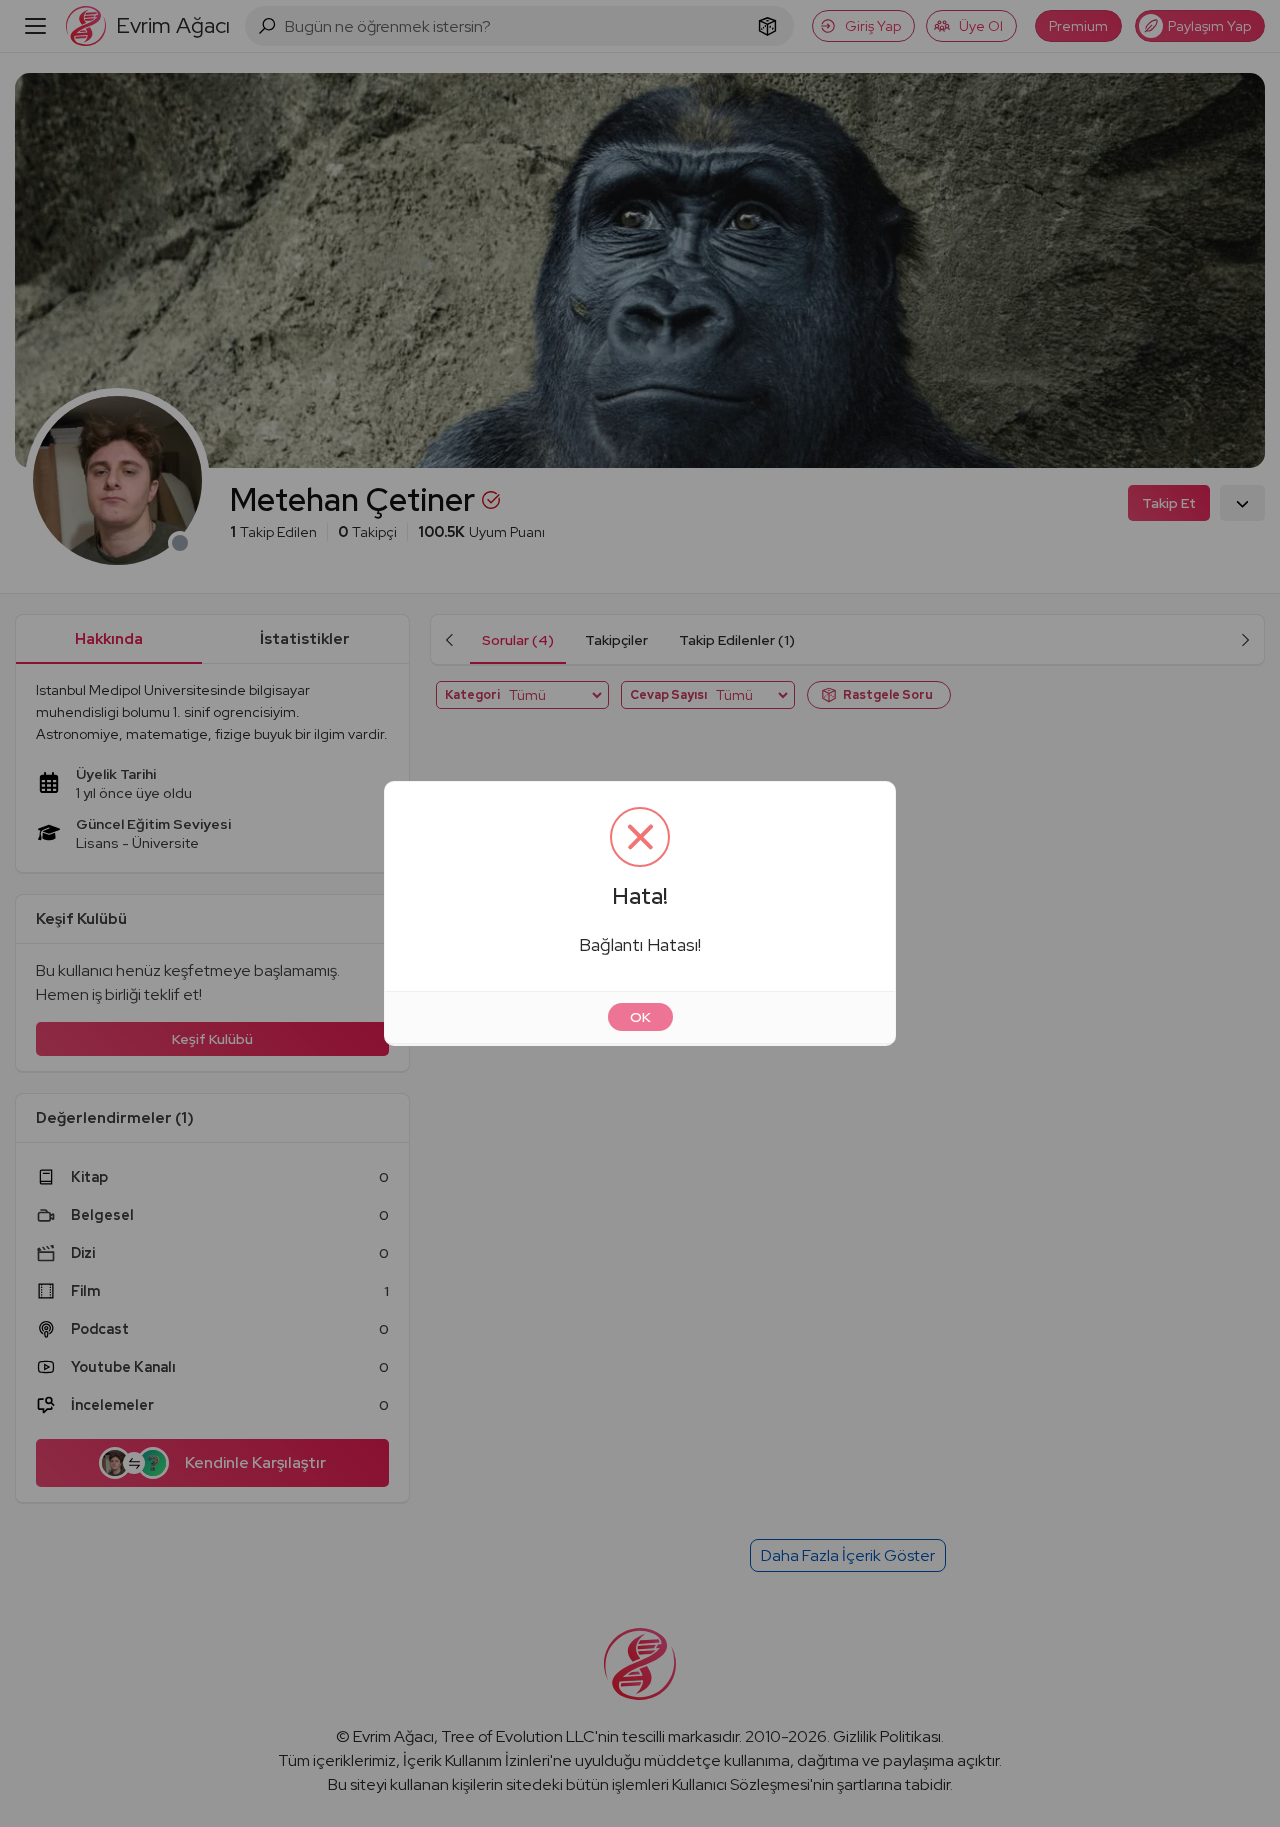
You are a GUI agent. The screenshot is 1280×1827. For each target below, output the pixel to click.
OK (640, 1017)
